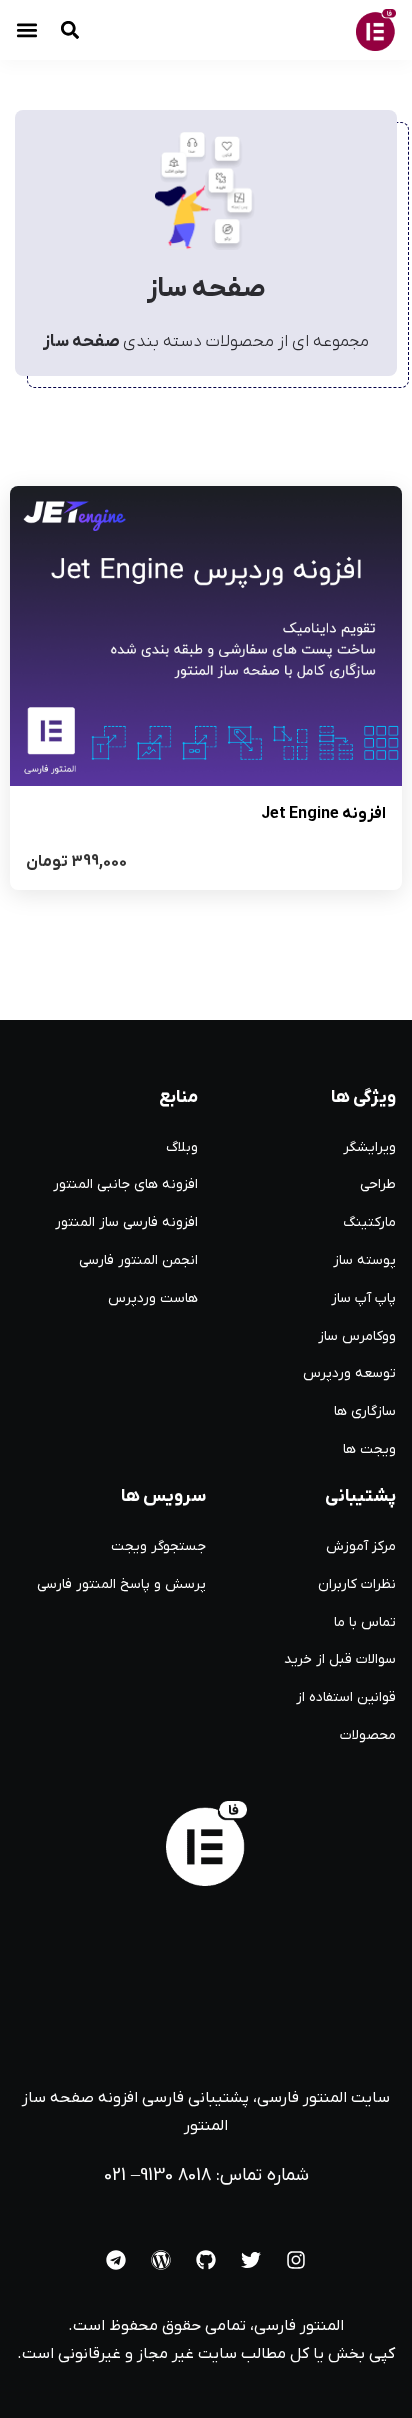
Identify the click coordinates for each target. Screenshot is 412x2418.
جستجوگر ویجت (158, 1546)
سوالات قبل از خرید (340, 1659)
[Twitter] (251, 2260)
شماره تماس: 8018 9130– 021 (206, 2175)
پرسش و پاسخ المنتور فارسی (121, 1584)
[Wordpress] (161, 2260)
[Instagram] (296, 2260)
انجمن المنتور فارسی (138, 1260)
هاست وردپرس (153, 1298)
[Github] (206, 2260)
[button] (27, 30)
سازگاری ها (365, 1411)
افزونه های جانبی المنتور (125, 1184)
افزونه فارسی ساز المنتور (126, 1222)
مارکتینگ (369, 1222)
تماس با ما (365, 1622)
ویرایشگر (369, 1147)
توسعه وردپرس (349, 1373)
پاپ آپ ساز (363, 1298)
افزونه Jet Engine (323, 814)
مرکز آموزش (361, 1546)
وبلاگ (182, 1147)
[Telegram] (116, 2260)
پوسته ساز (364, 1260)
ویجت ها (369, 1449)
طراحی (378, 1184)
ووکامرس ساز (357, 1336)
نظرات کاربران (357, 1584)
